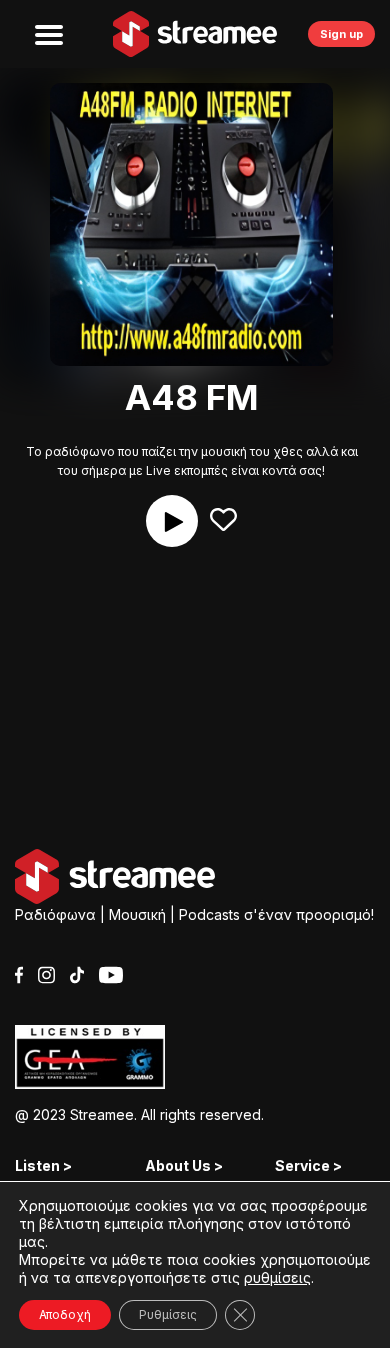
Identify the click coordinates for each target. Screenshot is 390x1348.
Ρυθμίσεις (168, 1314)
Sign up (341, 34)
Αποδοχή (65, 1314)
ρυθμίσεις (277, 1277)
